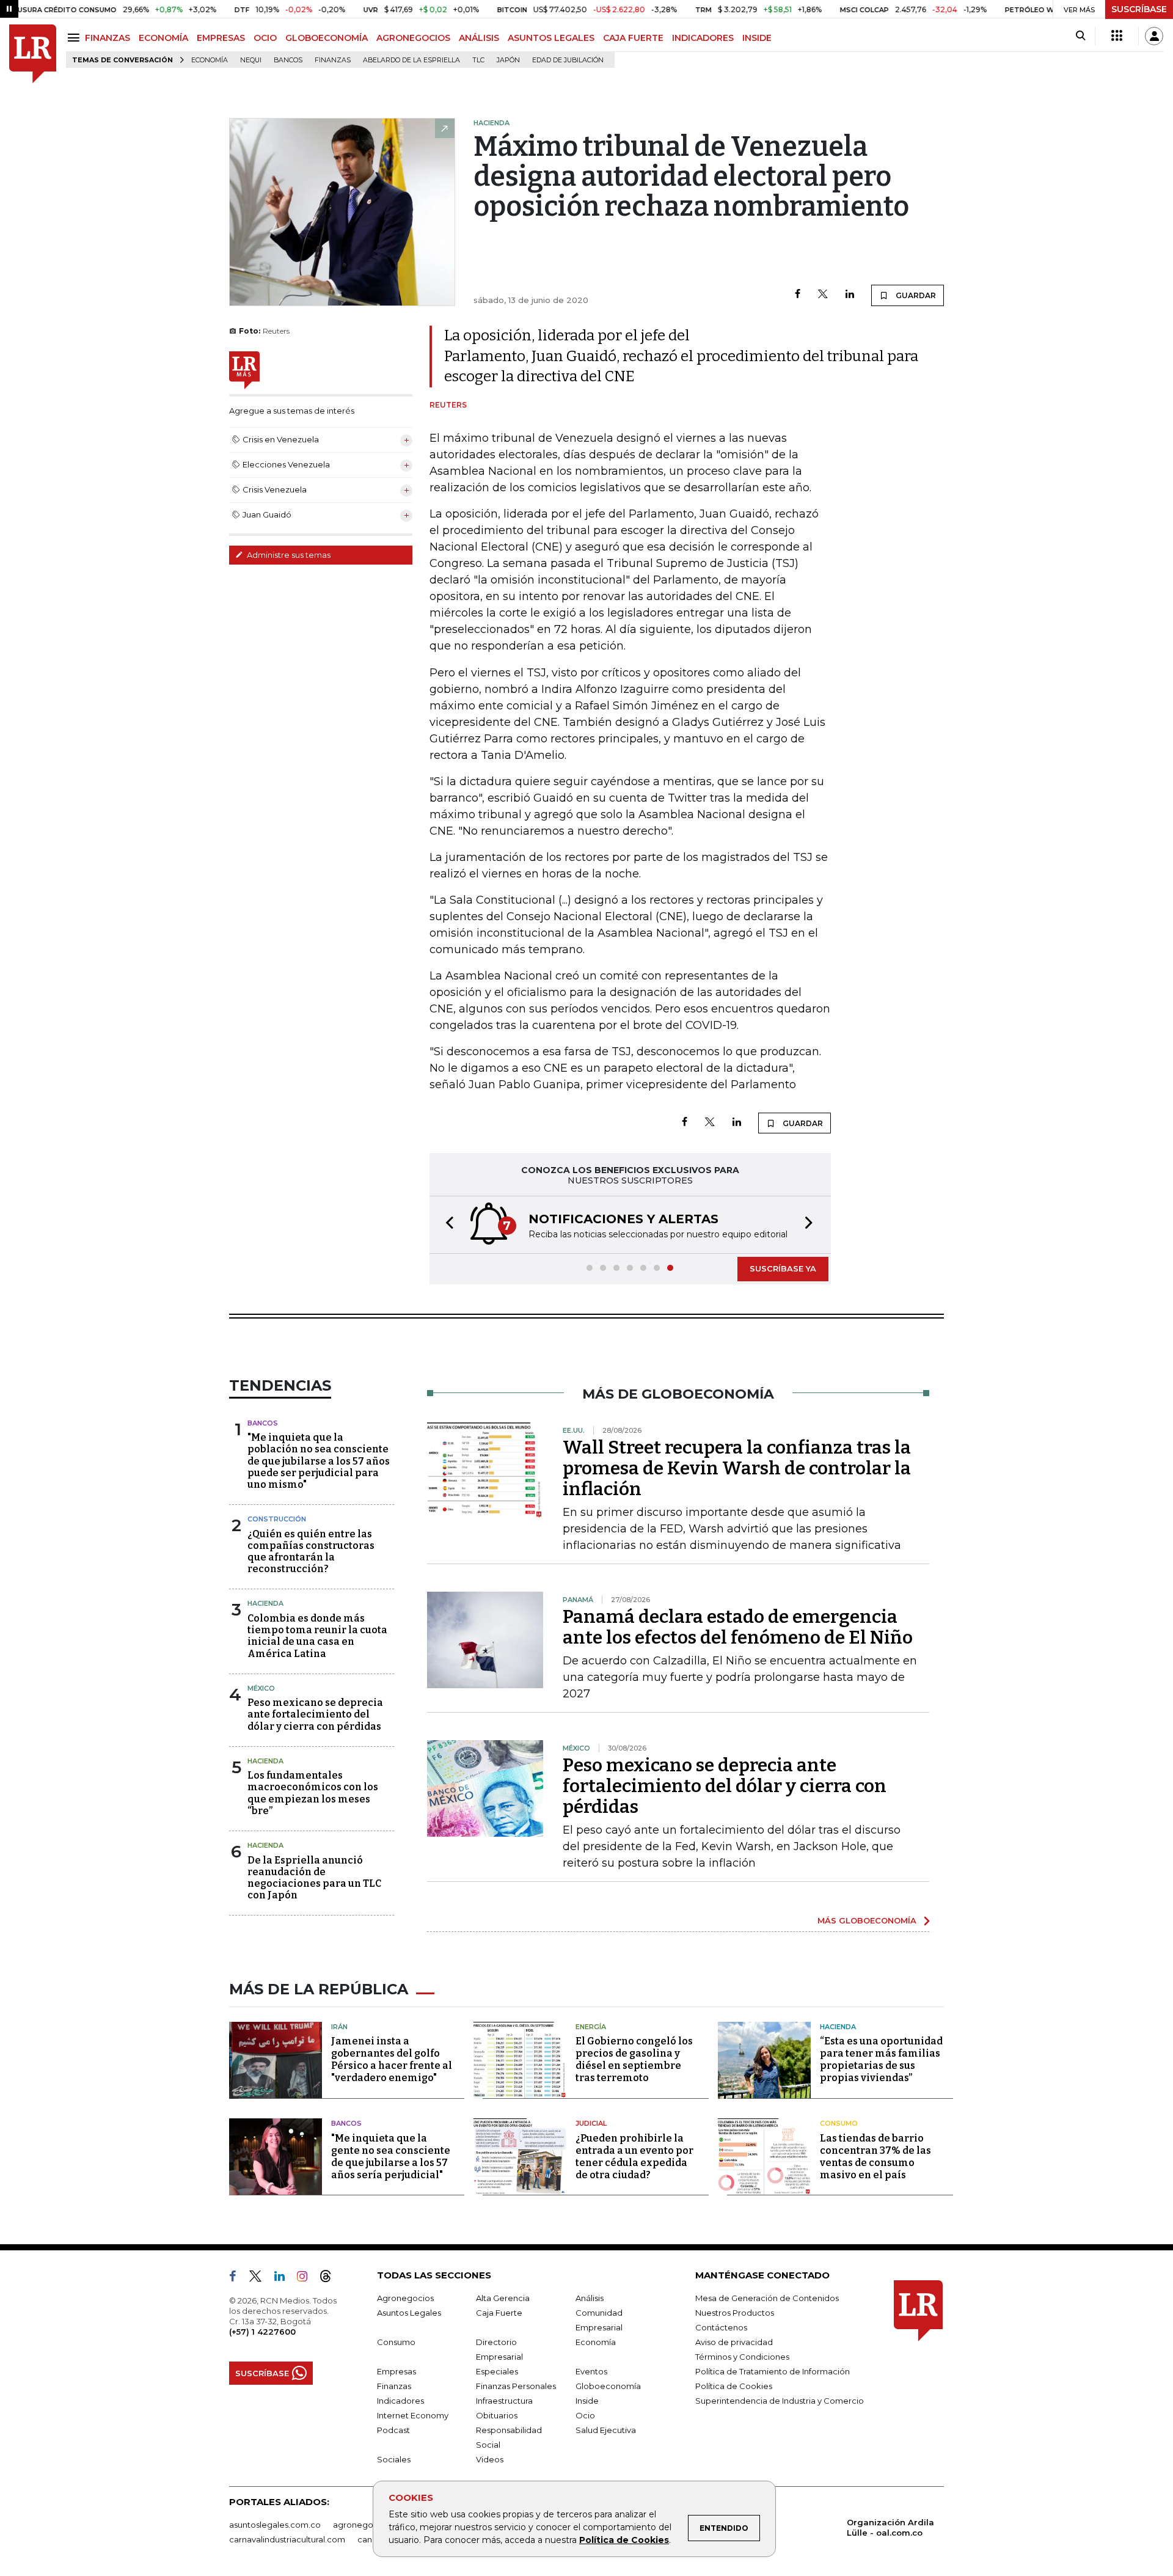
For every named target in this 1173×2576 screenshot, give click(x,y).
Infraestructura (504, 2401)
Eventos (591, 2371)
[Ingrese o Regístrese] (1154, 36)
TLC (478, 60)
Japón (508, 60)
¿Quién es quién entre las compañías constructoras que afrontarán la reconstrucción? (311, 1552)
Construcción (277, 1519)
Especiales (497, 2371)
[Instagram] (307, 2278)
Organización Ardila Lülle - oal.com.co (890, 2527)
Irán (339, 2027)
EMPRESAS (221, 38)
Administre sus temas (288, 555)
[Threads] (331, 2278)
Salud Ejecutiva (606, 2430)
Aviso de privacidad (734, 2342)
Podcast (393, 2430)
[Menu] (75, 38)
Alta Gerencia (503, 2298)
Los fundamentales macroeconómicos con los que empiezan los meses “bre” (313, 1793)
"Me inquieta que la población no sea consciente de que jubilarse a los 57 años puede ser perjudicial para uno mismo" (319, 1461)
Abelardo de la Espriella (411, 60)
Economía (210, 60)
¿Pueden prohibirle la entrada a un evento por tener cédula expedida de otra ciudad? (634, 2157)
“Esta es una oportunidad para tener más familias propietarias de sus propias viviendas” (881, 2059)
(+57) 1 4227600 (262, 2332)
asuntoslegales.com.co (275, 2525)
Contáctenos (721, 2327)
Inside (587, 2401)
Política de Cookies (624, 2540)
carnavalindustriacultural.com (287, 2539)
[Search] (1080, 36)
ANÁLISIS (479, 38)
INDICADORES (703, 38)
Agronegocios (405, 2298)
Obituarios (497, 2415)
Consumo (839, 2123)
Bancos (288, 60)
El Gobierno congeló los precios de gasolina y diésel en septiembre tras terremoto (634, 2059)
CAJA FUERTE (633, 38)
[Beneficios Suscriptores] (1117, 36)
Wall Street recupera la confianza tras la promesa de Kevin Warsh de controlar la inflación (737, 1468)
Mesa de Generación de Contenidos (767, 2298)
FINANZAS (108, 38)
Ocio (585, 2415)
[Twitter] (823, 295)
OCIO (265, 38)
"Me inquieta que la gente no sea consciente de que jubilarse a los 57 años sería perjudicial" (391, 2157)
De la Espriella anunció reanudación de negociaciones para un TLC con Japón (314, 1878)
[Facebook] (798, 295)
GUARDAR (915, 295)
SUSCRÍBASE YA (783, 1268)
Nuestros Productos (735, 2313)
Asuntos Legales (409, 2313)
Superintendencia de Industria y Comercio (780, 2401)
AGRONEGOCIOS (413, 38)
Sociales (394, 2459)
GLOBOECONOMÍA (327, 38)
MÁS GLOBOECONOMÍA (867, 1920)
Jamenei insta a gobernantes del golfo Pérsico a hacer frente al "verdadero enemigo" (392, 2059)
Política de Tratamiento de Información (773, 2371)
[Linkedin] (850, 295)
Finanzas (333, 60)
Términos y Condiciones (742, 2357)
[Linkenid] (284, 2278)
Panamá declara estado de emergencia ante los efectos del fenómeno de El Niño (738, 1627)
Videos (490, 2459)
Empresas (396, 2371)
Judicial (591, 2123)
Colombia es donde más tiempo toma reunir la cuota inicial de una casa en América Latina (317, 1636)
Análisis (590, 2298)
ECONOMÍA (163, 38)
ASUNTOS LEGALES (551, 38)
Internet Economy (413, 2415)
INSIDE (757, 38)
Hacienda (265, 1603)
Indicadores (400, 2401)
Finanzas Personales (516, 2386)
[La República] (33, 54)
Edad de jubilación (568, 60)
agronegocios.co (367, 2525)
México (261, 1688)
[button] (446, 1225)
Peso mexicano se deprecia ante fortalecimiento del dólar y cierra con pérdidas (315, 1714)
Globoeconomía (608, 2386)
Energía (591, 2027)
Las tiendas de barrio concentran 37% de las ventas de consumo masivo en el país (875, 2157)
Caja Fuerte (499, 2313)
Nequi (251, 60)
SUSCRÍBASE (1139, 9)
